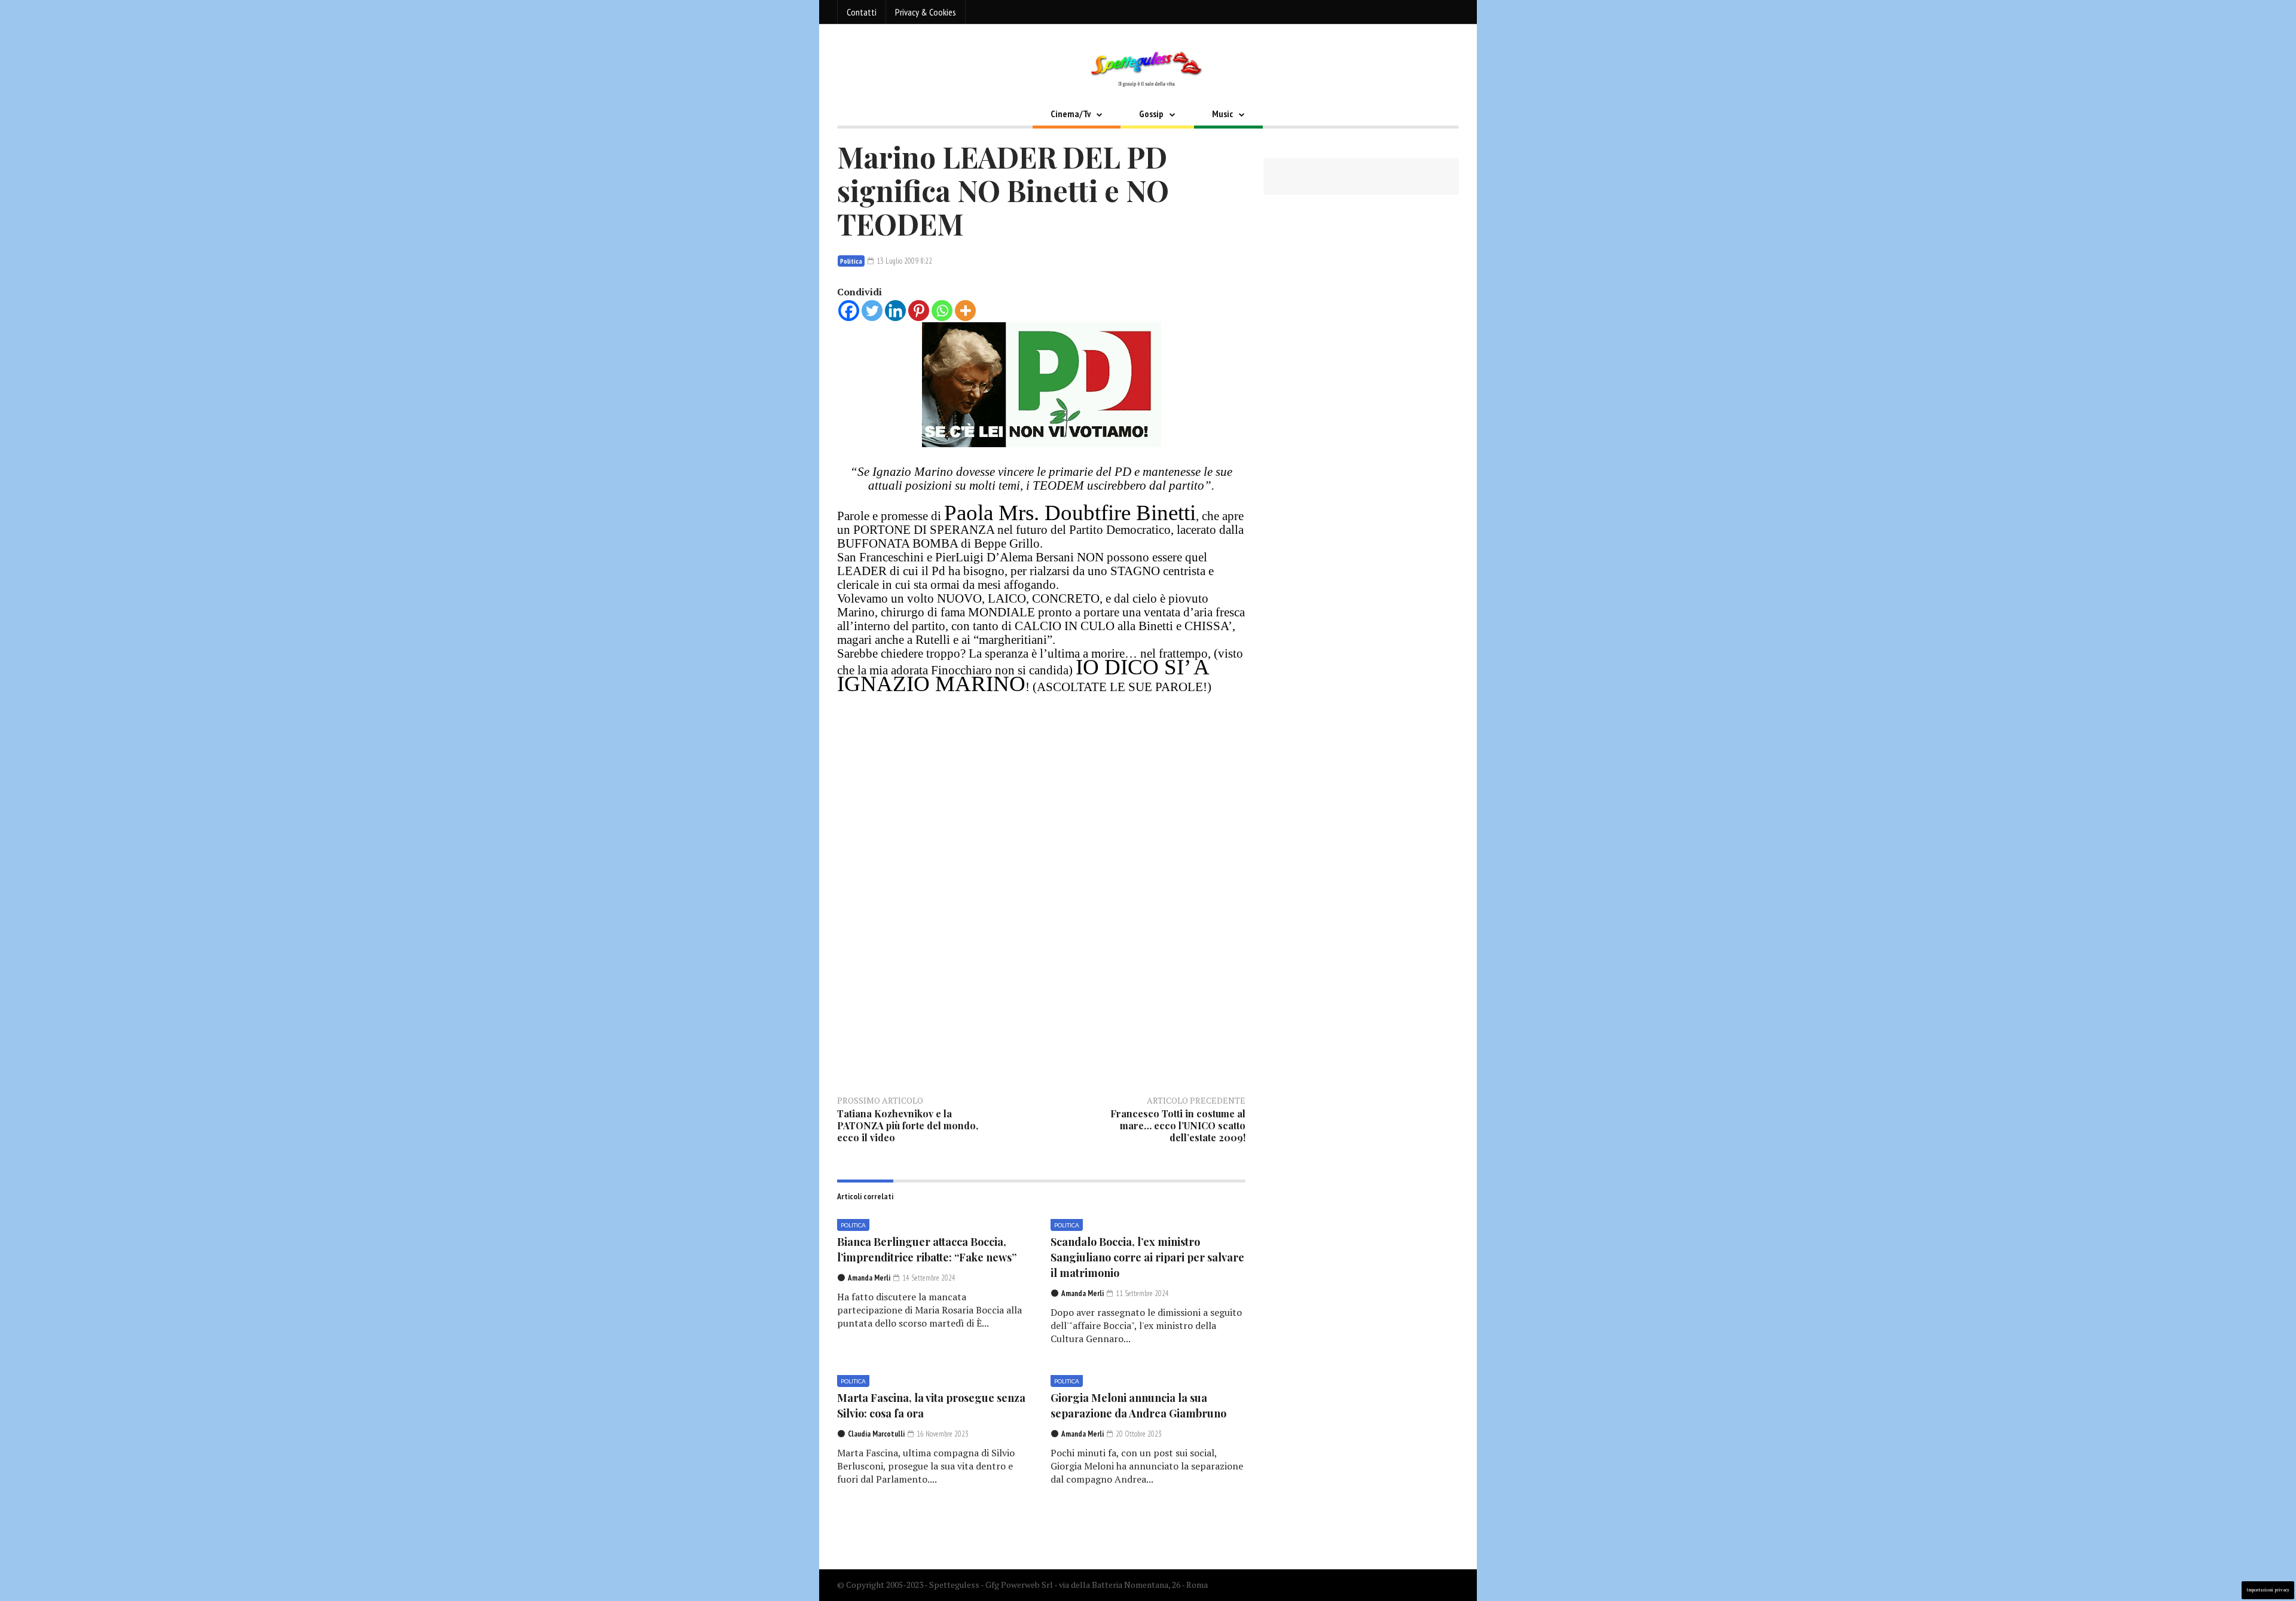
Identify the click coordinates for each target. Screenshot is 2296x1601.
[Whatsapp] (942, 311)
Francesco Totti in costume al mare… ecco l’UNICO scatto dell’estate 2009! (1178, 1125)
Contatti (862, 12)
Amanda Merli (869, 1278)
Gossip (1151, 114)
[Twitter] (872, 311)
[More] (965, 311)
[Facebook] (849, 311)
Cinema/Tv (1071, 114)
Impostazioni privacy (2268, 1590)
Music (1222, 114)
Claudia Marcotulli (876, 1434)
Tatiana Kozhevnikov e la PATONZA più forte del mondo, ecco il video (908, 1125)
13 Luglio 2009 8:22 (903, 261)
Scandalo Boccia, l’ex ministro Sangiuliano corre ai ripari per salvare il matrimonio (1147, 1257)
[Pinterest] (919, 311)
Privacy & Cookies (926, 12)
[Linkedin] (895, 311)
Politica (851, 261)
